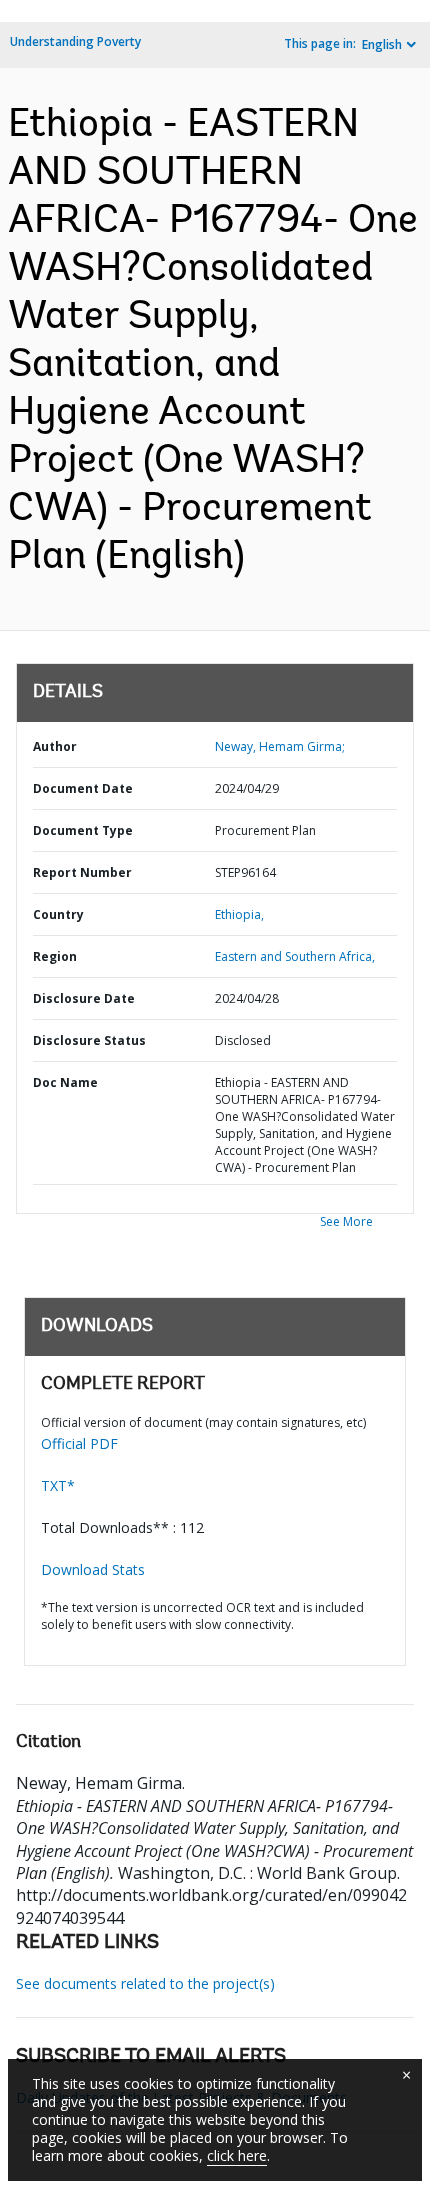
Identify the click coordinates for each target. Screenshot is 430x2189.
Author (55, 746)
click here (237, 2155)
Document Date (83, 788)
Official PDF (79, 1443)
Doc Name (65, 1082)
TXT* (58, 1485)
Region (55, 956)
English (382, 44)
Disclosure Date (84, 998)
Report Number (82, 872)
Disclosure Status (89, 1040)
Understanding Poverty (75, 41)
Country (58, 914)
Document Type (83, 830)
